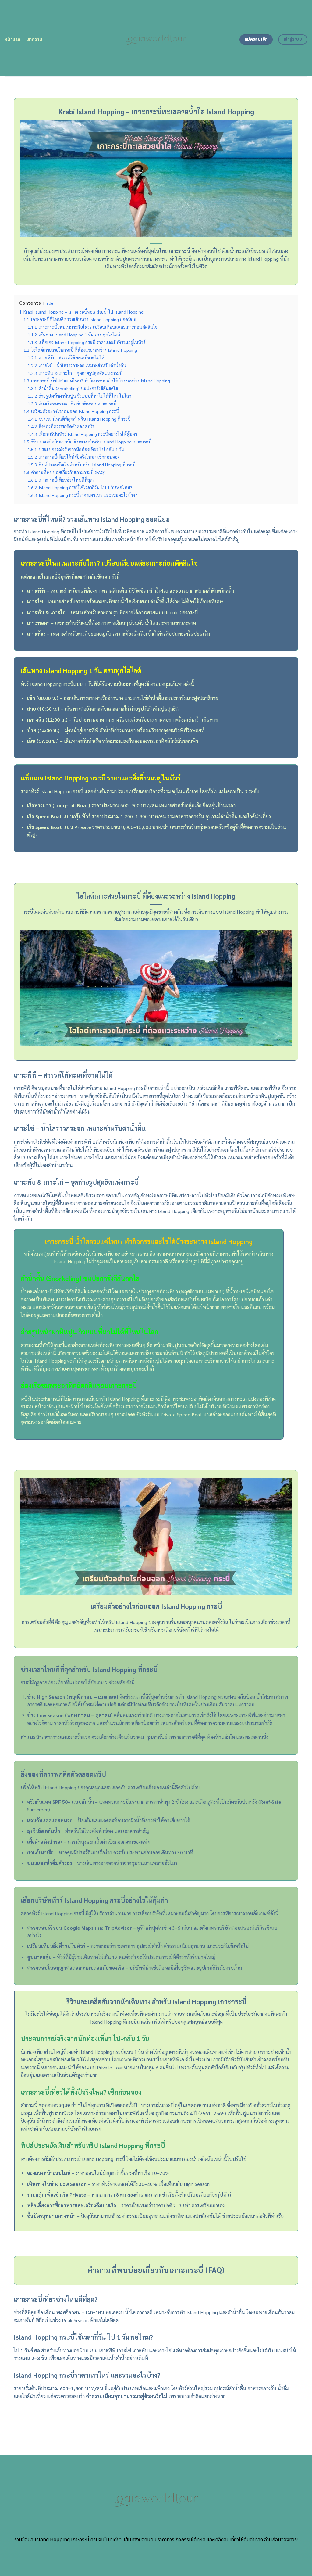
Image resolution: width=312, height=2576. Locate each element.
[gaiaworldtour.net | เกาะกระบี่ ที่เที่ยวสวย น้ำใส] (156, 38)
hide (49, 303)
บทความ (34, 39)
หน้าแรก (13, 39)
